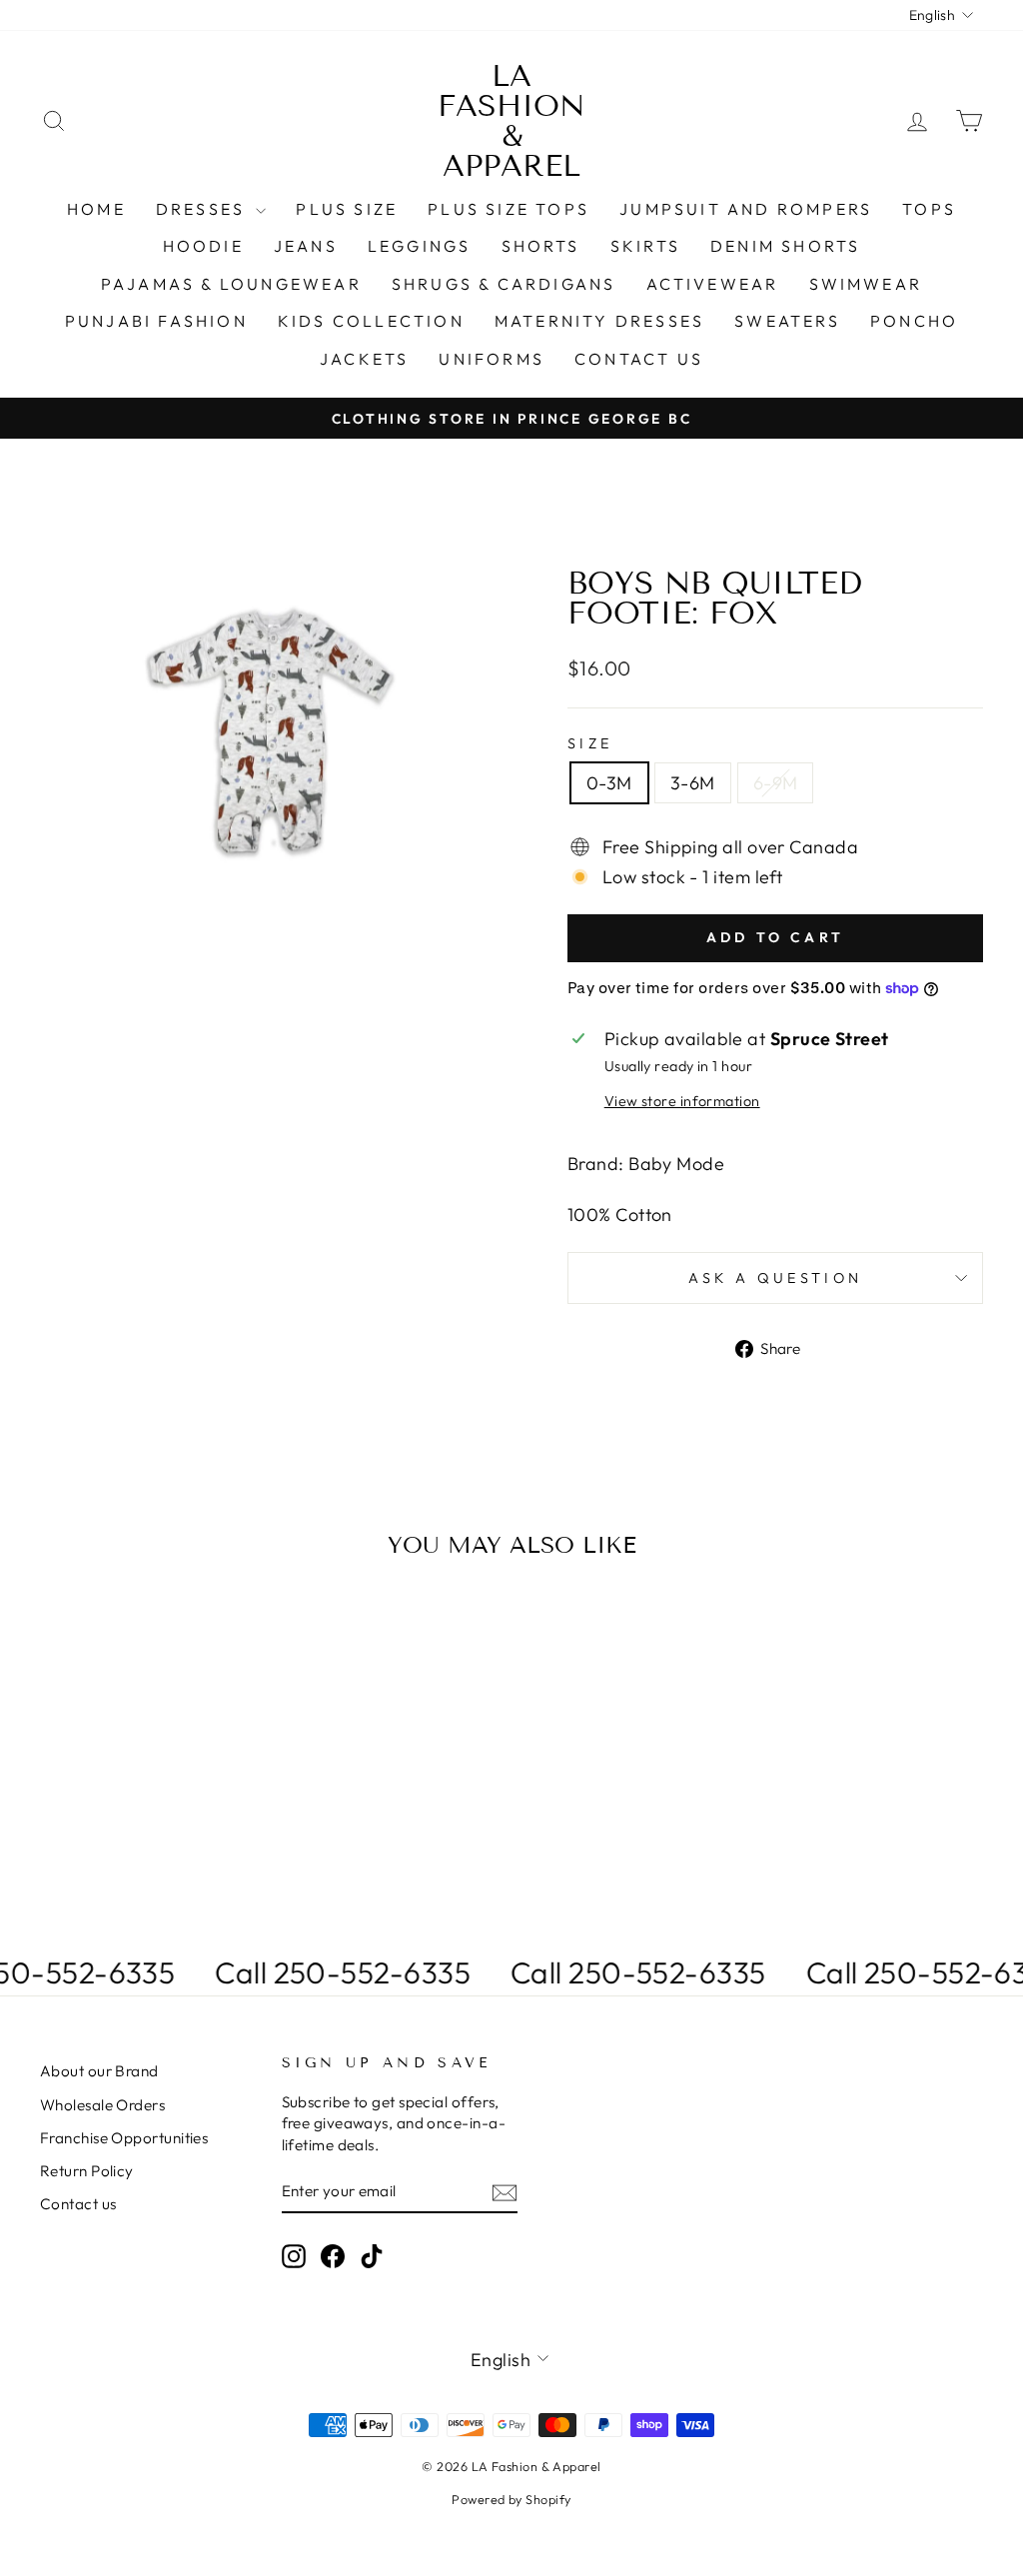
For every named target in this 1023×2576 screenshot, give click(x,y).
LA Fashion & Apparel (511, 121)
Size (590, 743)
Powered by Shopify (511, 2499)
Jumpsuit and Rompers (746, 209)
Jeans (306, 246)
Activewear (713, 284)
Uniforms (492, 359)
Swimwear (866, 284)
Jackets (364, 359)
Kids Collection (371, 321)
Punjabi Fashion (156, 321)
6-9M (776, 783)
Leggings (420, 246)
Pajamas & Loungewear (231, 284)
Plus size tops (509, 209)
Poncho (914, 321)
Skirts (645, 246)
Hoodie (203, 246)
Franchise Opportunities (124, 2138)
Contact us (639, 359)
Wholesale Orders (102, 2105)
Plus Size (347, 209)
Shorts (541, 246)
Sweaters (787, 321)
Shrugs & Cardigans (504, 284)
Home (96, 209)
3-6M (693, 783)
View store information (682, 1101)
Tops (929, 209)
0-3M (609, 783)
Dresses (204, 209)
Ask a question (775, 1278)
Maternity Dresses (599, 321)
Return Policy (87, 2171)
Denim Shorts (785, 246)
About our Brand (99, 2071)
